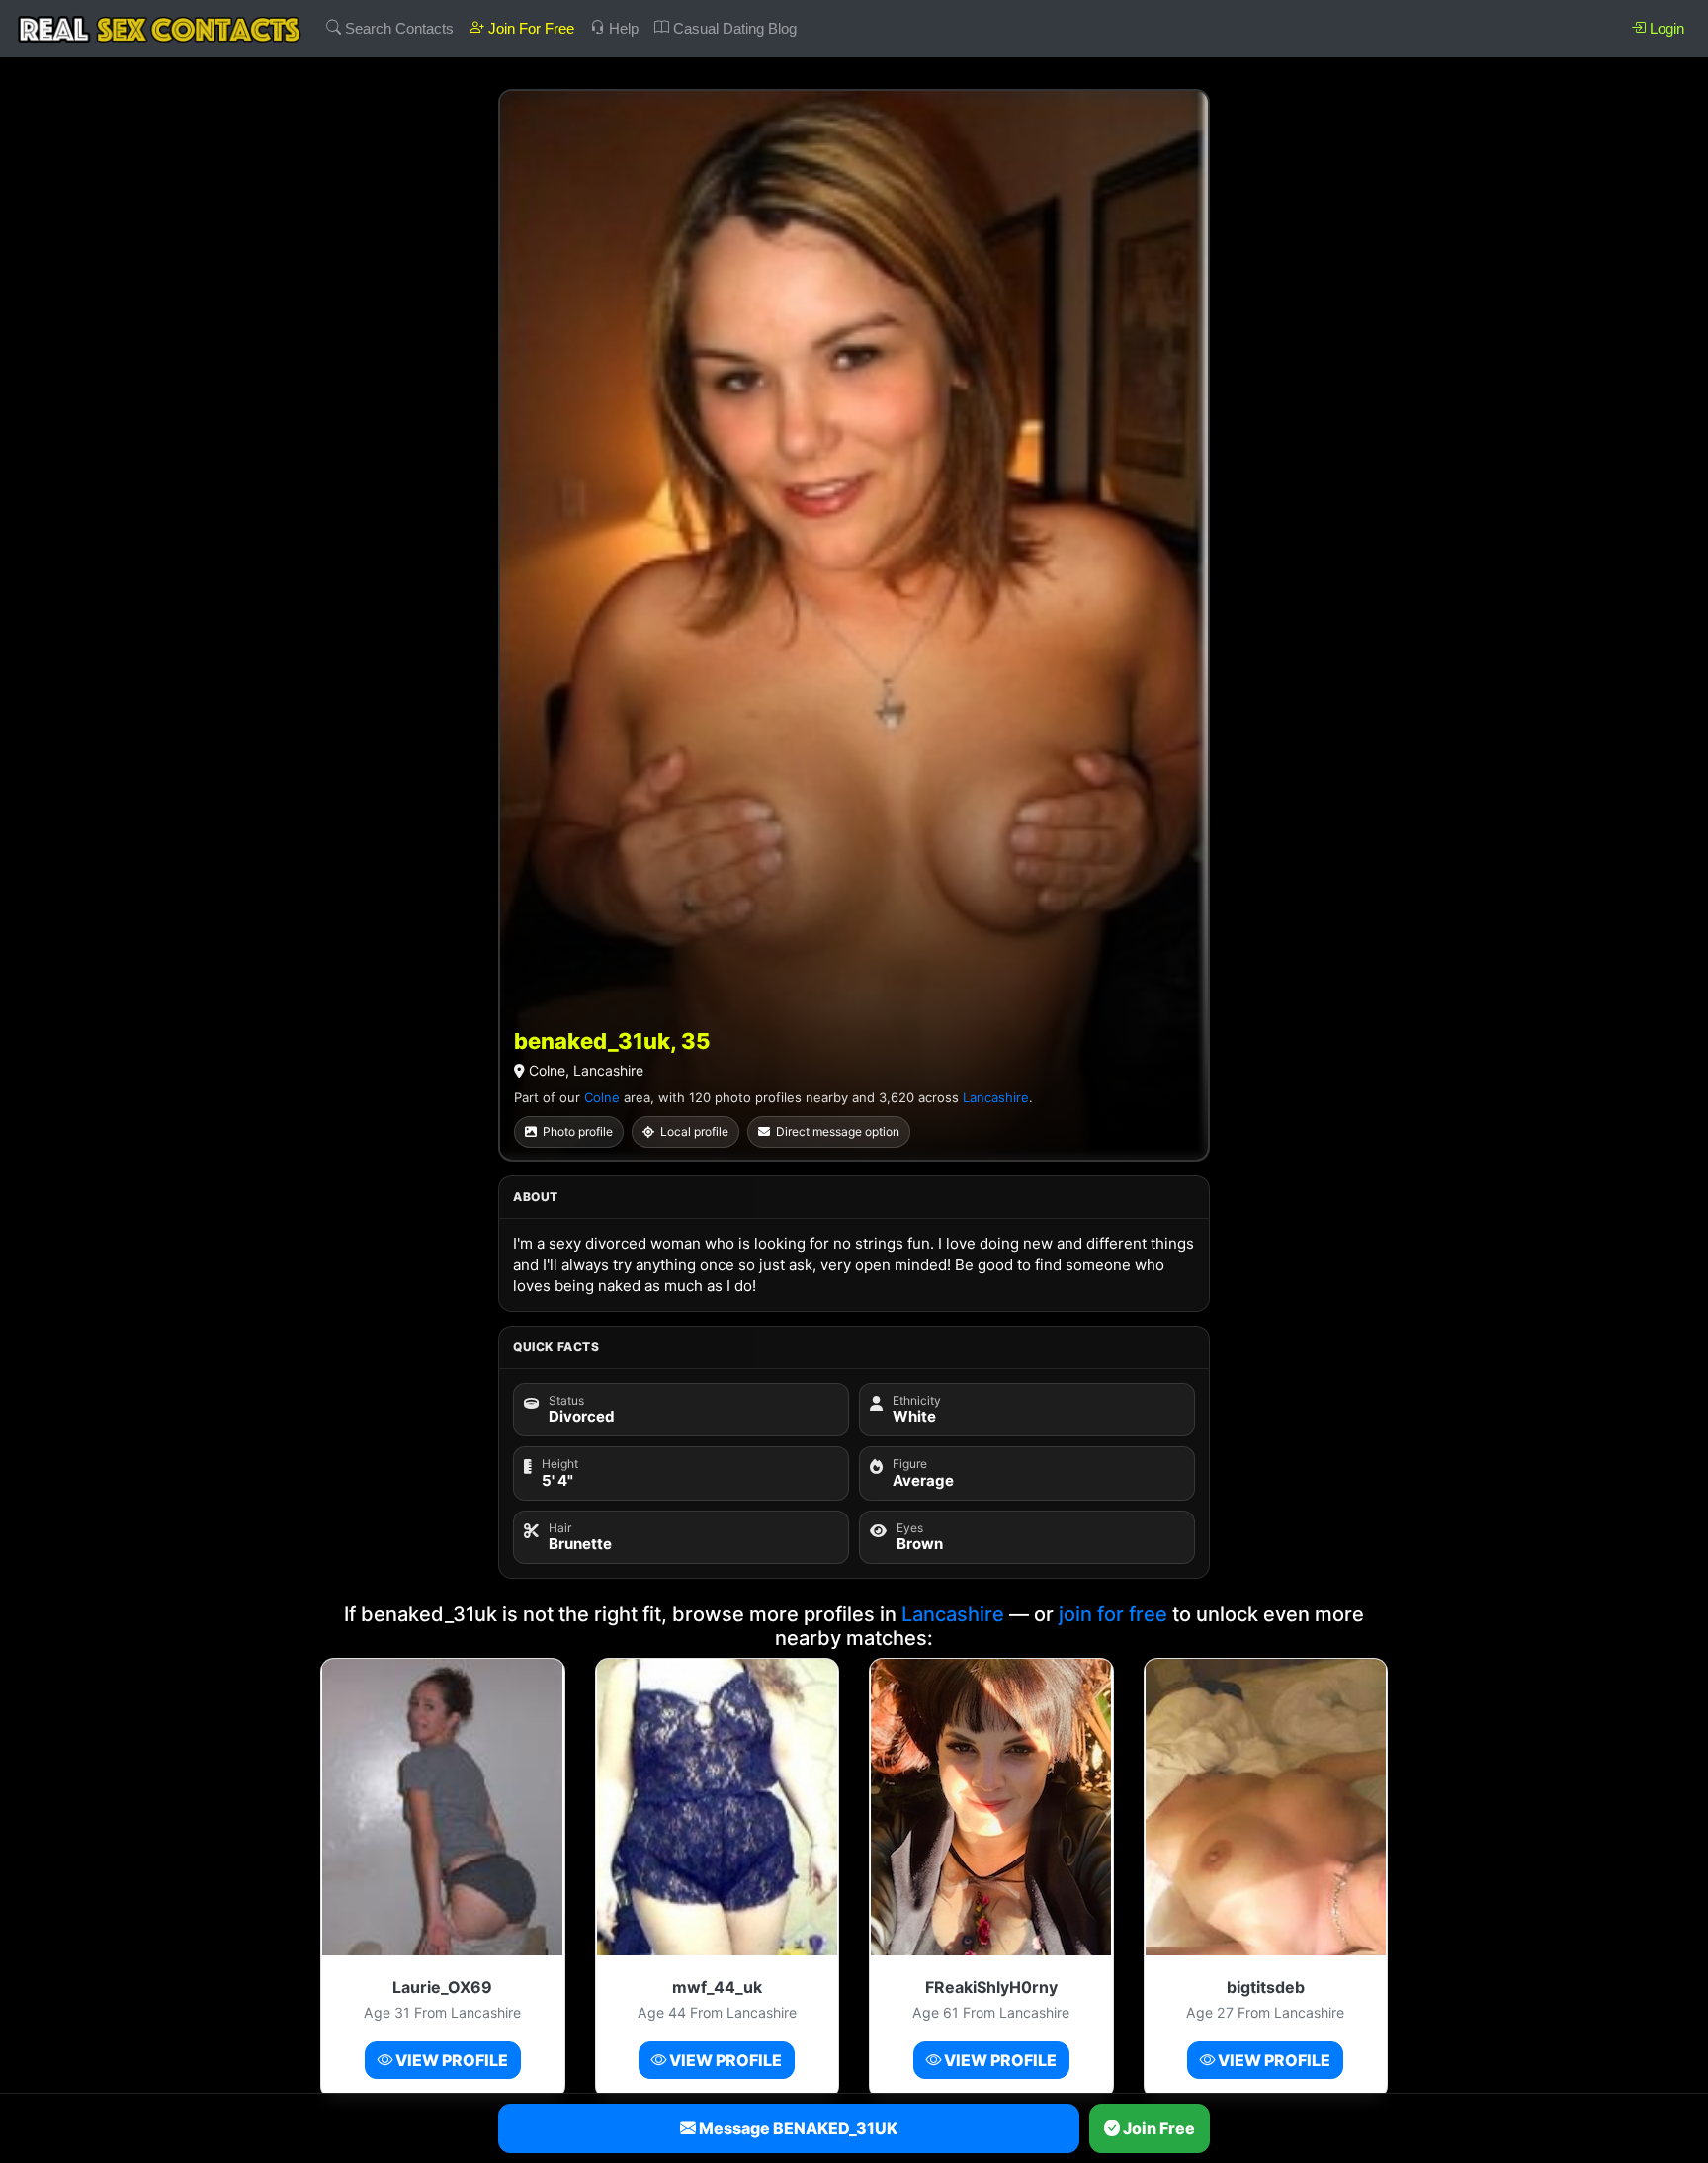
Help (622, 28)
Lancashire (996, 1097)
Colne (602, 1097)
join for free (1113, 1614)
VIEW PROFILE (450, 2060)
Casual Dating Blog (733, 28)
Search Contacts (397, 28)
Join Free (1157, 2128)
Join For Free (529, 28)
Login (1665, 28)
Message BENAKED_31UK (797, 2128)
